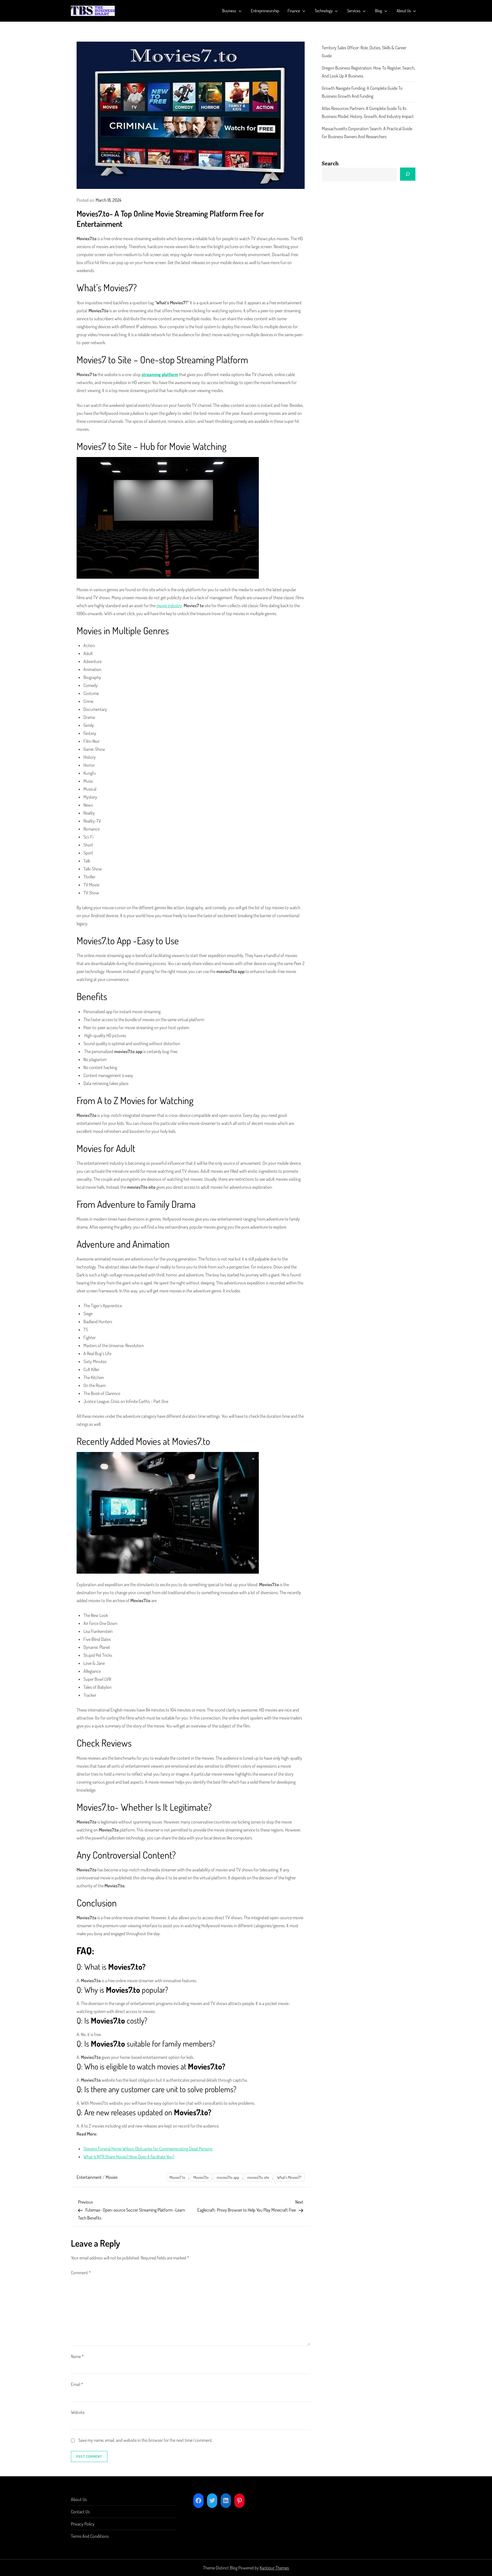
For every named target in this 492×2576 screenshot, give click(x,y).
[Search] (408, 174)
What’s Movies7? (289, 2177)
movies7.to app (228, 2177)
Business (229, 11)
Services (354, 11)
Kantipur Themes (274, 2568)
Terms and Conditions (90, 2536)
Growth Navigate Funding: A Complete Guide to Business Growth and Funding (362, 92)
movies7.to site (258, 2177)
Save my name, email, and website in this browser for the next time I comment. (145, 2440)
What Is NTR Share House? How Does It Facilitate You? (129, 2157)
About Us (404, 11)
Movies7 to (177, 2177)
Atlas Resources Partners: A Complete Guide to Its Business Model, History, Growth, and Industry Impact (368, 112)
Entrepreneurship (265, 11)
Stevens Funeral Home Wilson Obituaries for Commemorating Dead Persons (148, 2149)
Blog (379, 11)
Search (330, 163)
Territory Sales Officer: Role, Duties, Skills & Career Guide (364, 52)
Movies (112, 2177)
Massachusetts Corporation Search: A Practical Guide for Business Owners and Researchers (367, 132)
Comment (81, 2273)
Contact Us (80, 2512)
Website (78, 2412)
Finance (294, 11)
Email (77, 2384)
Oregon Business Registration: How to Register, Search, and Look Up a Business (368, 72)
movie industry (169, 605)
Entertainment (89, 2177)
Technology (324, 11)
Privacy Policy (83, 2524)
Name (77, 2356)
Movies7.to (201, 2177)
